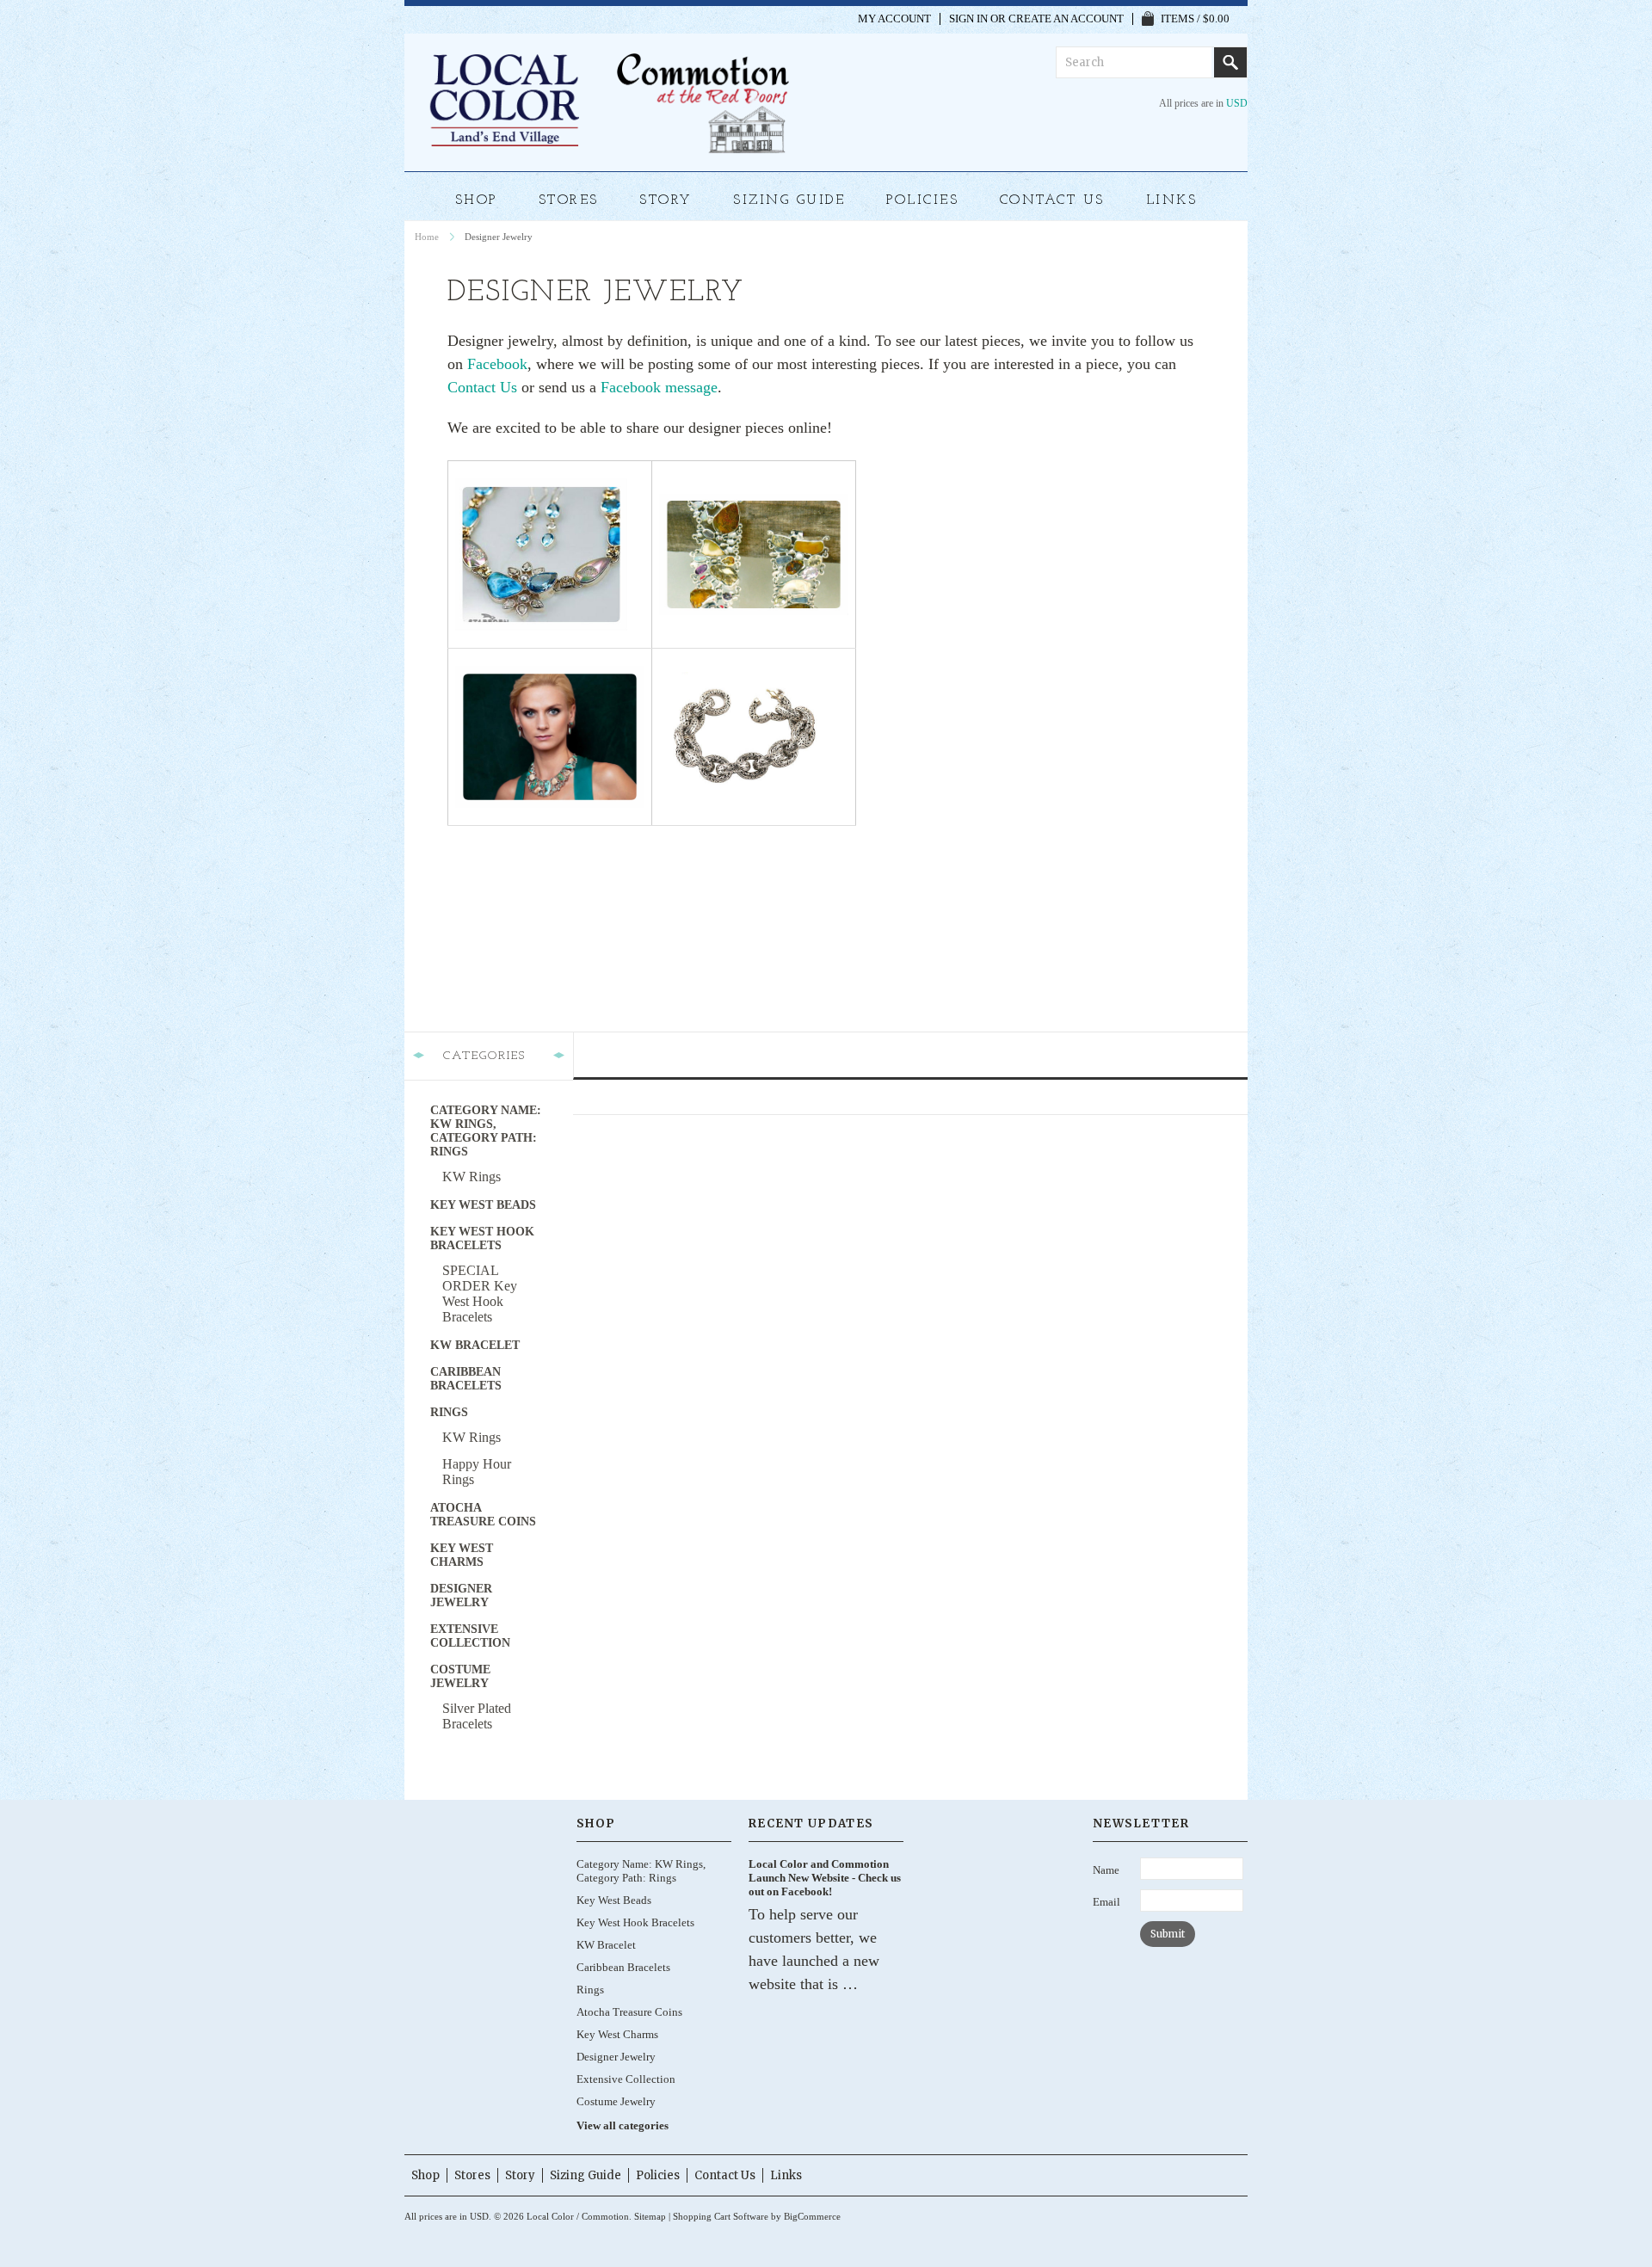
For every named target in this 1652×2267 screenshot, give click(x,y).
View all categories (623, 2125)
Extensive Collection (470, 1636)
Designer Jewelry (461, 1596)
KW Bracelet (475, 1345)
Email (1106, 1902)
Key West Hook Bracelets (482, 1238)
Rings (449, 1412)
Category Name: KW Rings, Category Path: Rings (486, 1131)
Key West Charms (462, 1555)
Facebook (497, 364)
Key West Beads (483, 1205)
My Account (894, 19)
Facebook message (659, 387)
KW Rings (472, 1177)
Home (427, 237)
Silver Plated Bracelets (477, 1716)
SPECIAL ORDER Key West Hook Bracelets (480, 1294)
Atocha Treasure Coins (483, 1515)
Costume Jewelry (460, 1676)
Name (1106, 1870)
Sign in (968, 19)
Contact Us (482, 387)
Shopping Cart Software (721, 2216)
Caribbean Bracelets (466, 1379)
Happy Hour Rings (477, 1472)
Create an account (1066, 19)
